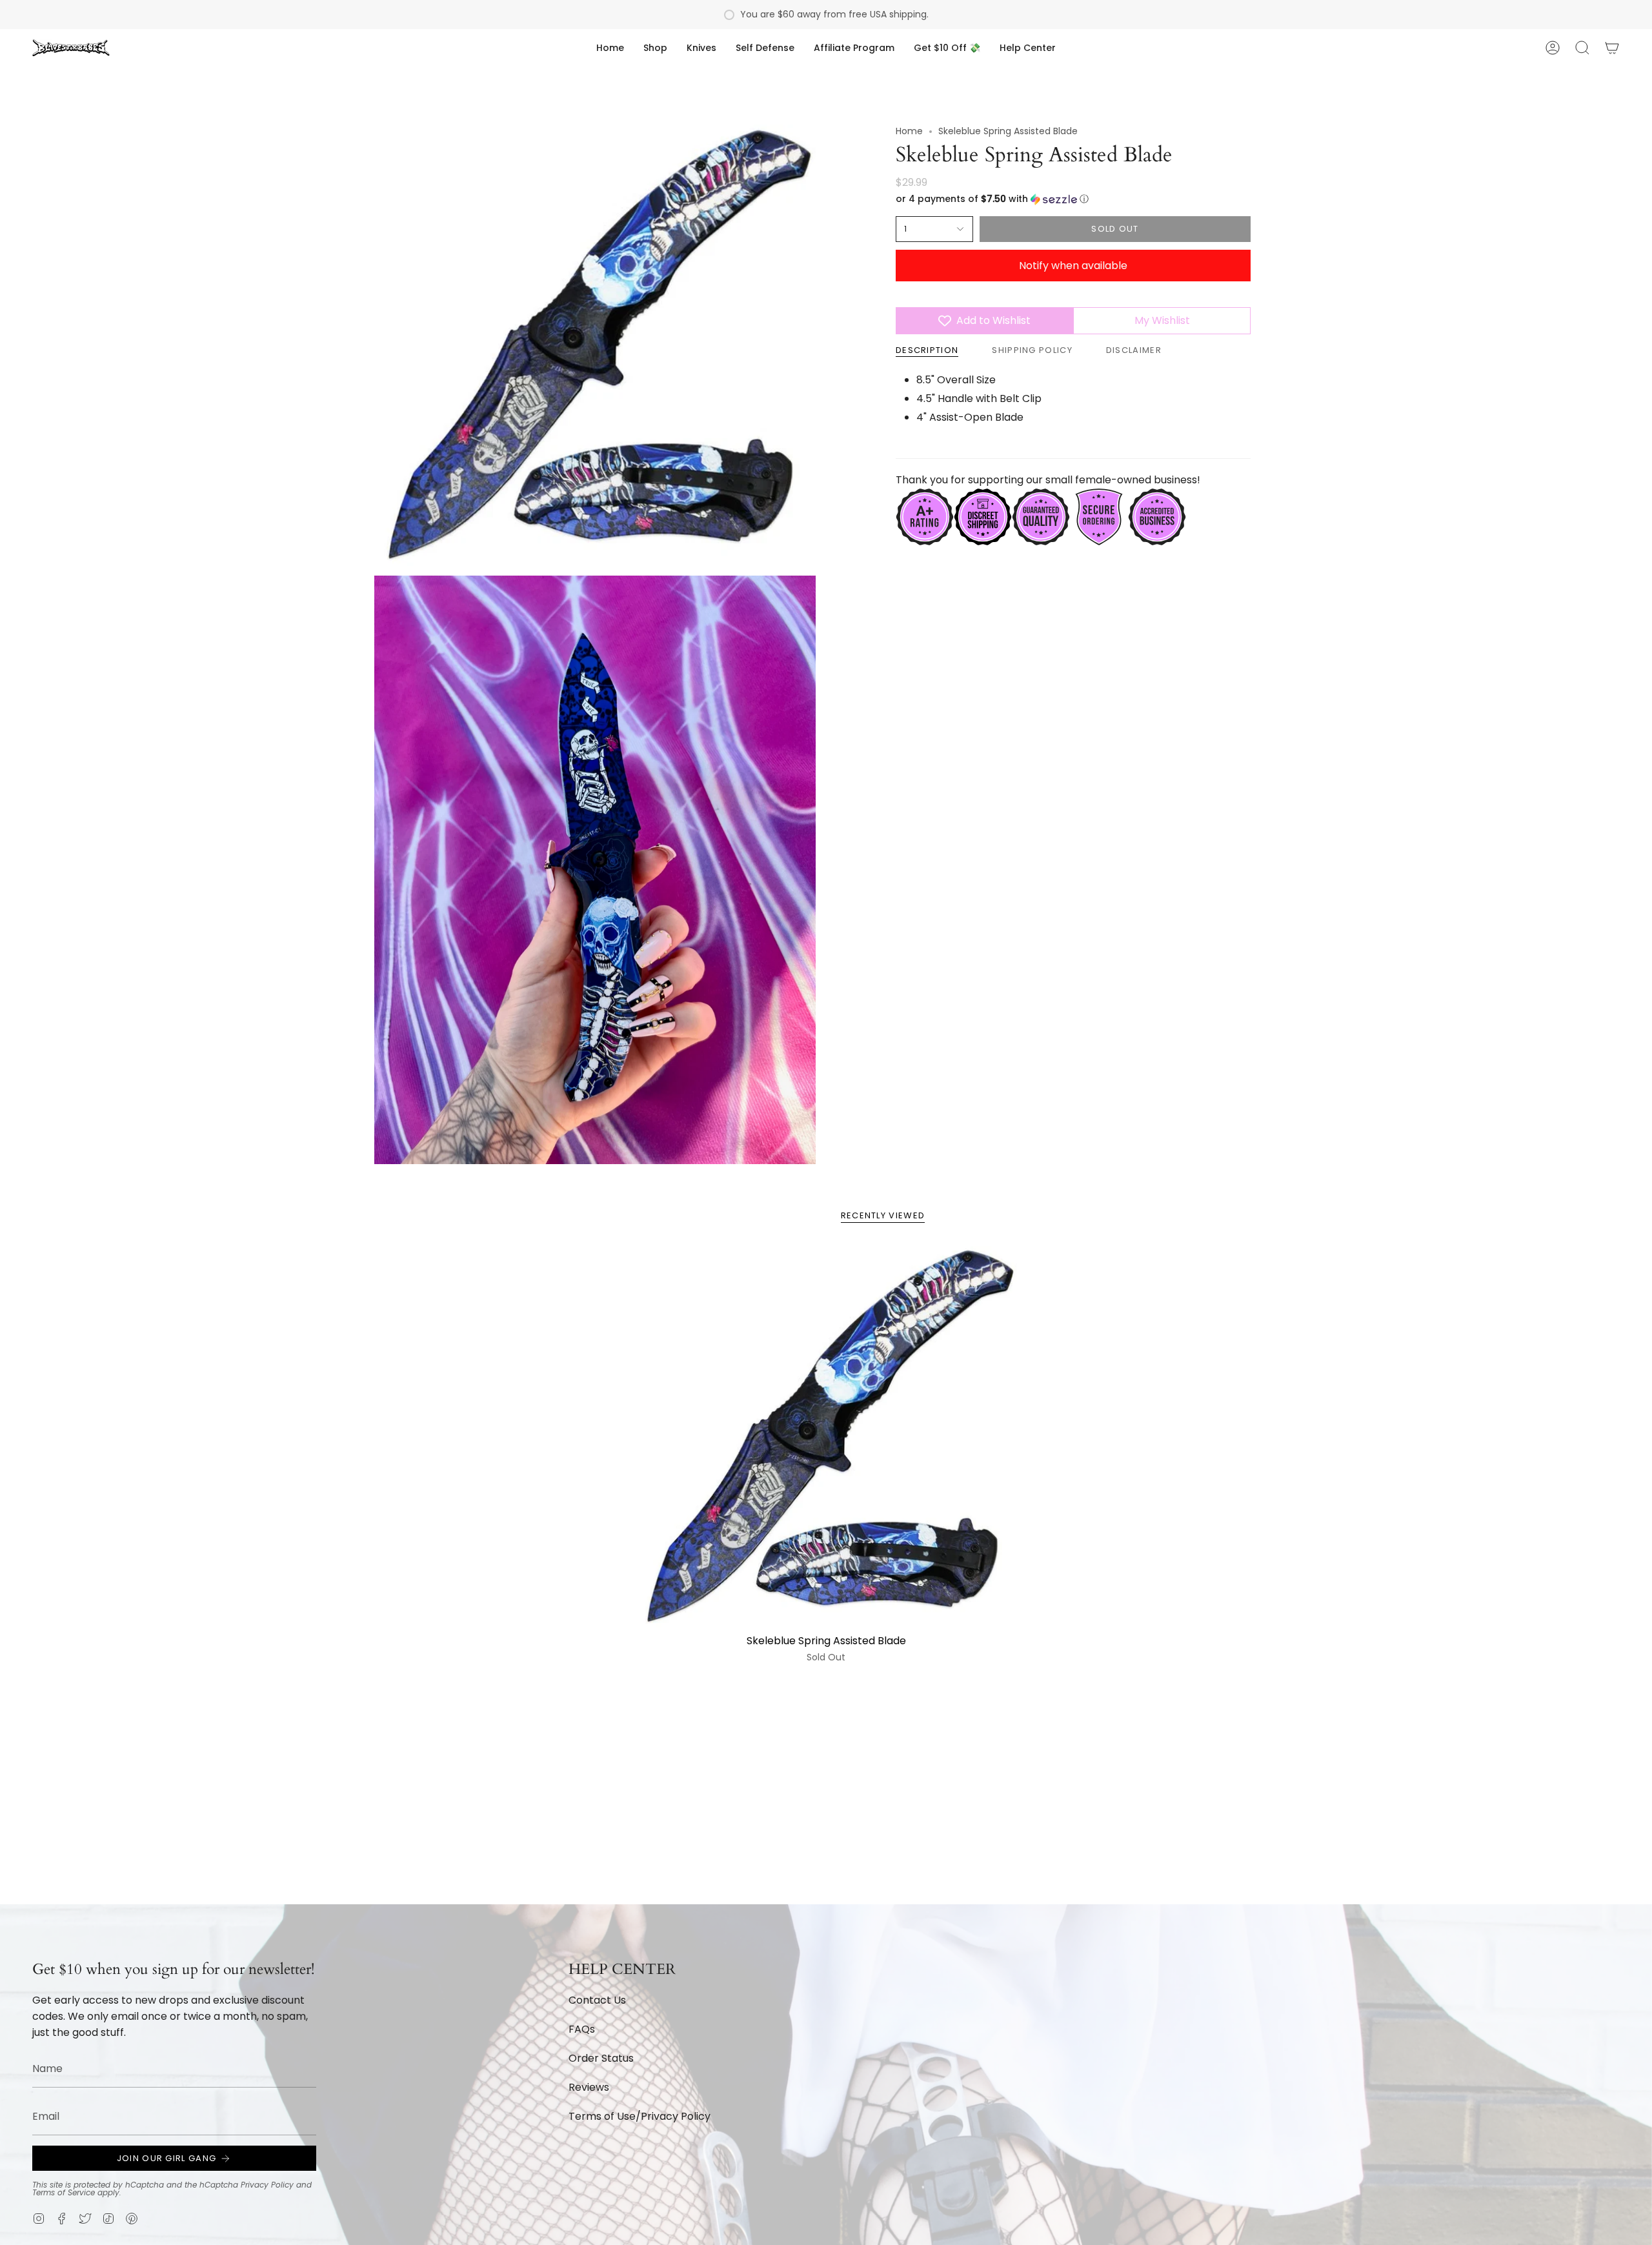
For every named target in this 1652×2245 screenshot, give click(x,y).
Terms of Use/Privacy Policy (640, 2116)
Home (909, 131)
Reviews (589, 2087)
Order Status (601, 2058)
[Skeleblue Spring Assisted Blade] (826, 1437)
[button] (655, 48)
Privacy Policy (267, 2185)
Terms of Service (64, 2192)
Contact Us (597, 2000)
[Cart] (1612, 48)
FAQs (582, 2029)
